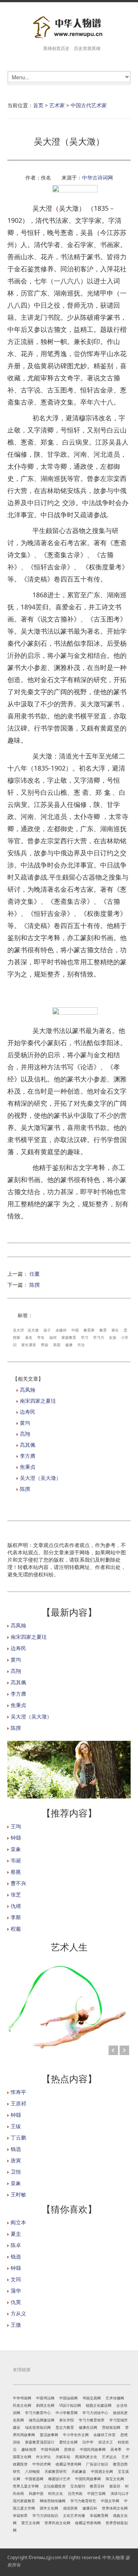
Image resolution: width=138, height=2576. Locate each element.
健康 (69, 1345)
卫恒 (16, 2172)
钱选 (16, 2149)
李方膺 (28, 1456)
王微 (16, 2325)
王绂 (16, 2126)
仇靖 (16, 1906)
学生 (41, 1337)
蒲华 (16, 2291)
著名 (29, 1337)
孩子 (47, 1330)
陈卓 (16, 2245)
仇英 (16, 2302)
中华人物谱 (113, 2557)
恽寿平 (18, 2092)
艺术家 (57, 105)
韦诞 (16, 1860)
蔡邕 (16, 1872)
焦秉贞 (28, 1467)
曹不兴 (18, 1883)
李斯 (16, 1917)
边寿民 (28, 1412)
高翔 (25, 1434)
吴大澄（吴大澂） (40, 1478)
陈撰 (35, 1285)
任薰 (35, 1274)
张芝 (16, 1894)
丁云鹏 (18, 2137)
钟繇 (16, 1838)
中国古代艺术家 (89, 105)
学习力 (99, 1337)
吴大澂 (33, 1330)
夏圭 (16, 2234)
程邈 (16, 1929)
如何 (53, 1337)
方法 (81, 1345)
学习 (85, 1337)
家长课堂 (29, 1345)
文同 (16, 2279)
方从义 (18, 2313)
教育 (103, 1330)
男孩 (45, 1345)
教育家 (89, 1330)
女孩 (113, 1337)
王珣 (16, 1826)
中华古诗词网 (98, 177)
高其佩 (28, 1445)
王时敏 (18, 2194)
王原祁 (18, 2103)
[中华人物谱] (69, 28)
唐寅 (16, 2160)
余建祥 (61, 1330)
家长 (115, 1330)
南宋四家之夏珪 (38, 1401)
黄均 (25, 1423)
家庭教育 (69, 1337)
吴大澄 (18, 1330)
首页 (38, 105)
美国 (57, 1345)
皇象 (16, 1849)
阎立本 (18, 2222)
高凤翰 (28, 1390)
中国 (75, 1330)
